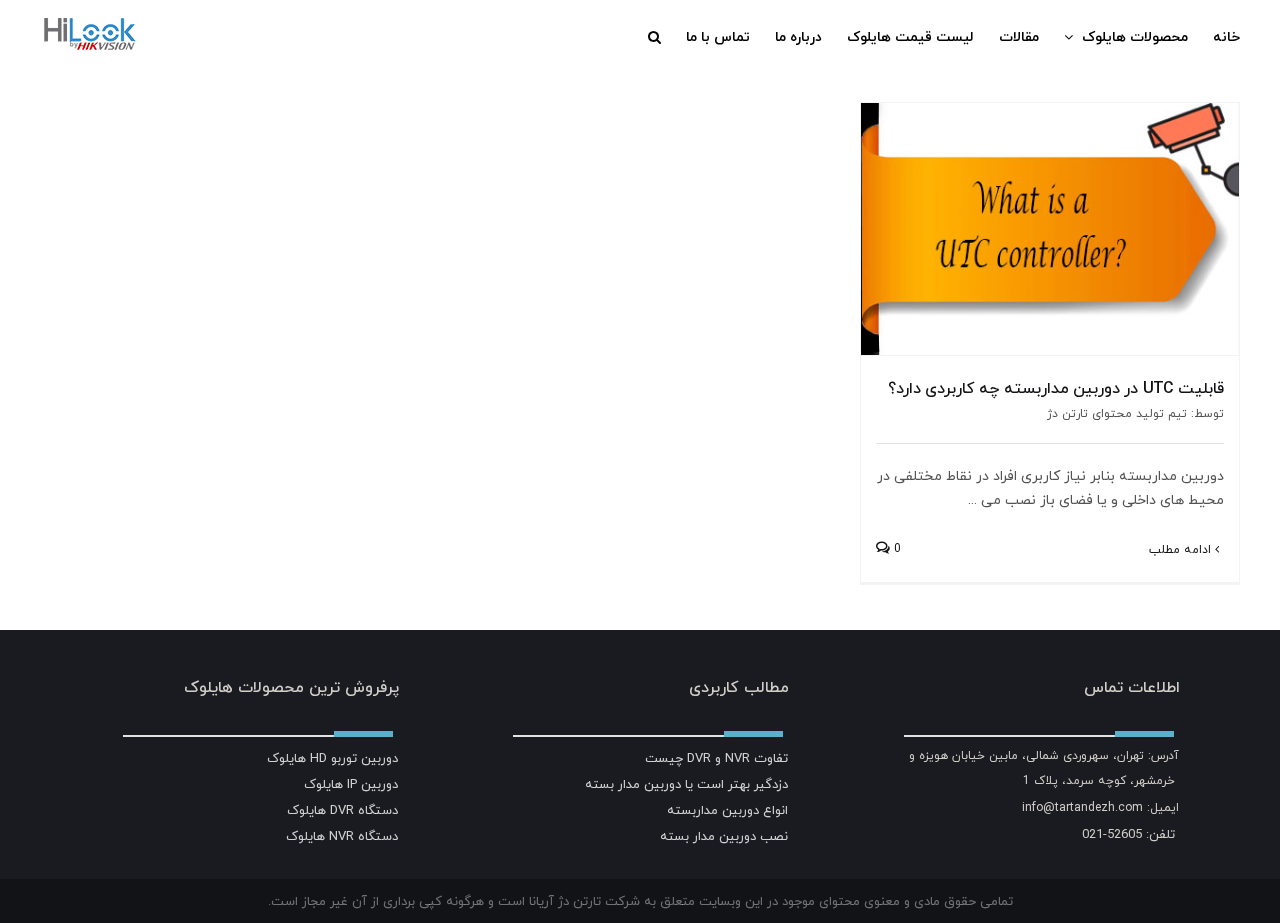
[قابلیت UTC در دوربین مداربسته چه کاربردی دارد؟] (1050, 229)
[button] (654, 37)
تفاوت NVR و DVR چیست (716, 758)
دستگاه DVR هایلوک (342, 810)
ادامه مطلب (1182, 549)
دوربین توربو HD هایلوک (332, 758)
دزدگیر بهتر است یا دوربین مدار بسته (686, 784)
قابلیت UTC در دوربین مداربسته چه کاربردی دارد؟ (1056, 388)
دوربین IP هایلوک (351, 784)
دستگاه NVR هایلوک (342, 836)
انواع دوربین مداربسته (727, 810)
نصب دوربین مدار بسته (724, 836)
